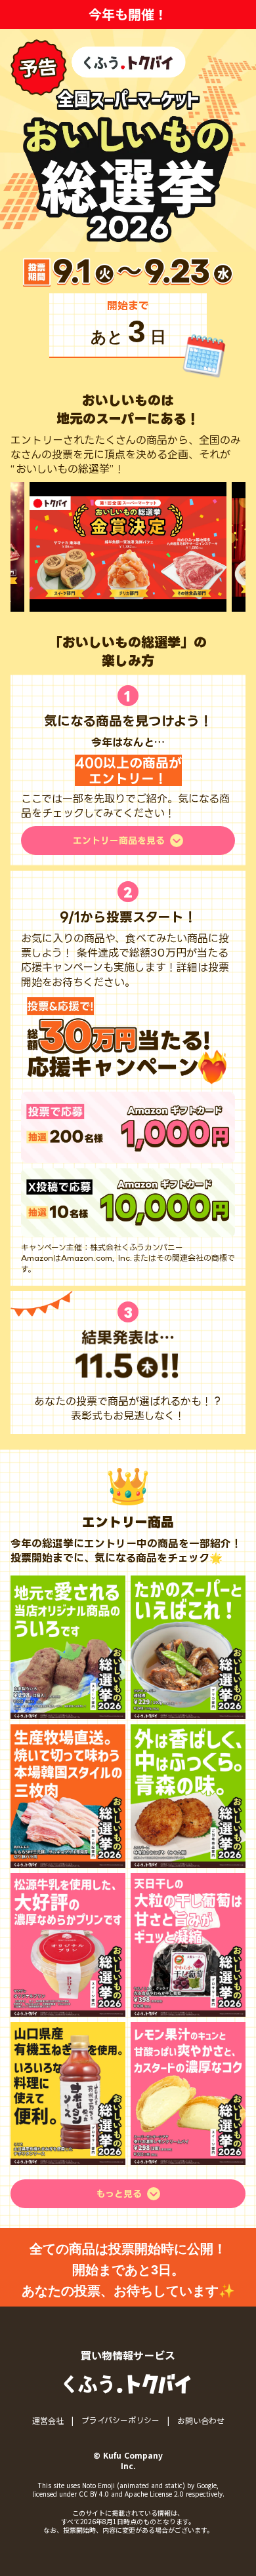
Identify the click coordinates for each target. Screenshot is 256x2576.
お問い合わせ (201, 2421)
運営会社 (48, 2421)
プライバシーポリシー (120, 2420)
